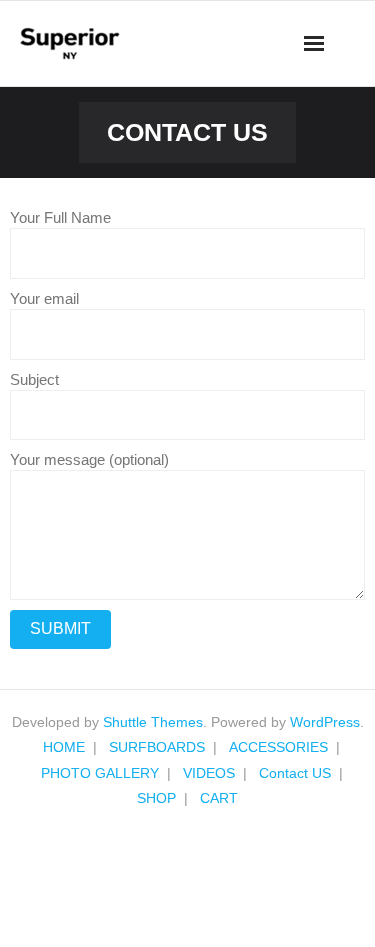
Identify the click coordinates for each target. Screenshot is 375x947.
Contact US (295, 773)
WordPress (325, 722)
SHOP (156, 798)
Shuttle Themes (153, 722)
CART (219, 798)
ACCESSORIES (278, 747)
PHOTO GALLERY (100, 773)
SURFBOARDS (157, 747)
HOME (64, 747)
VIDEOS (209, 773)
